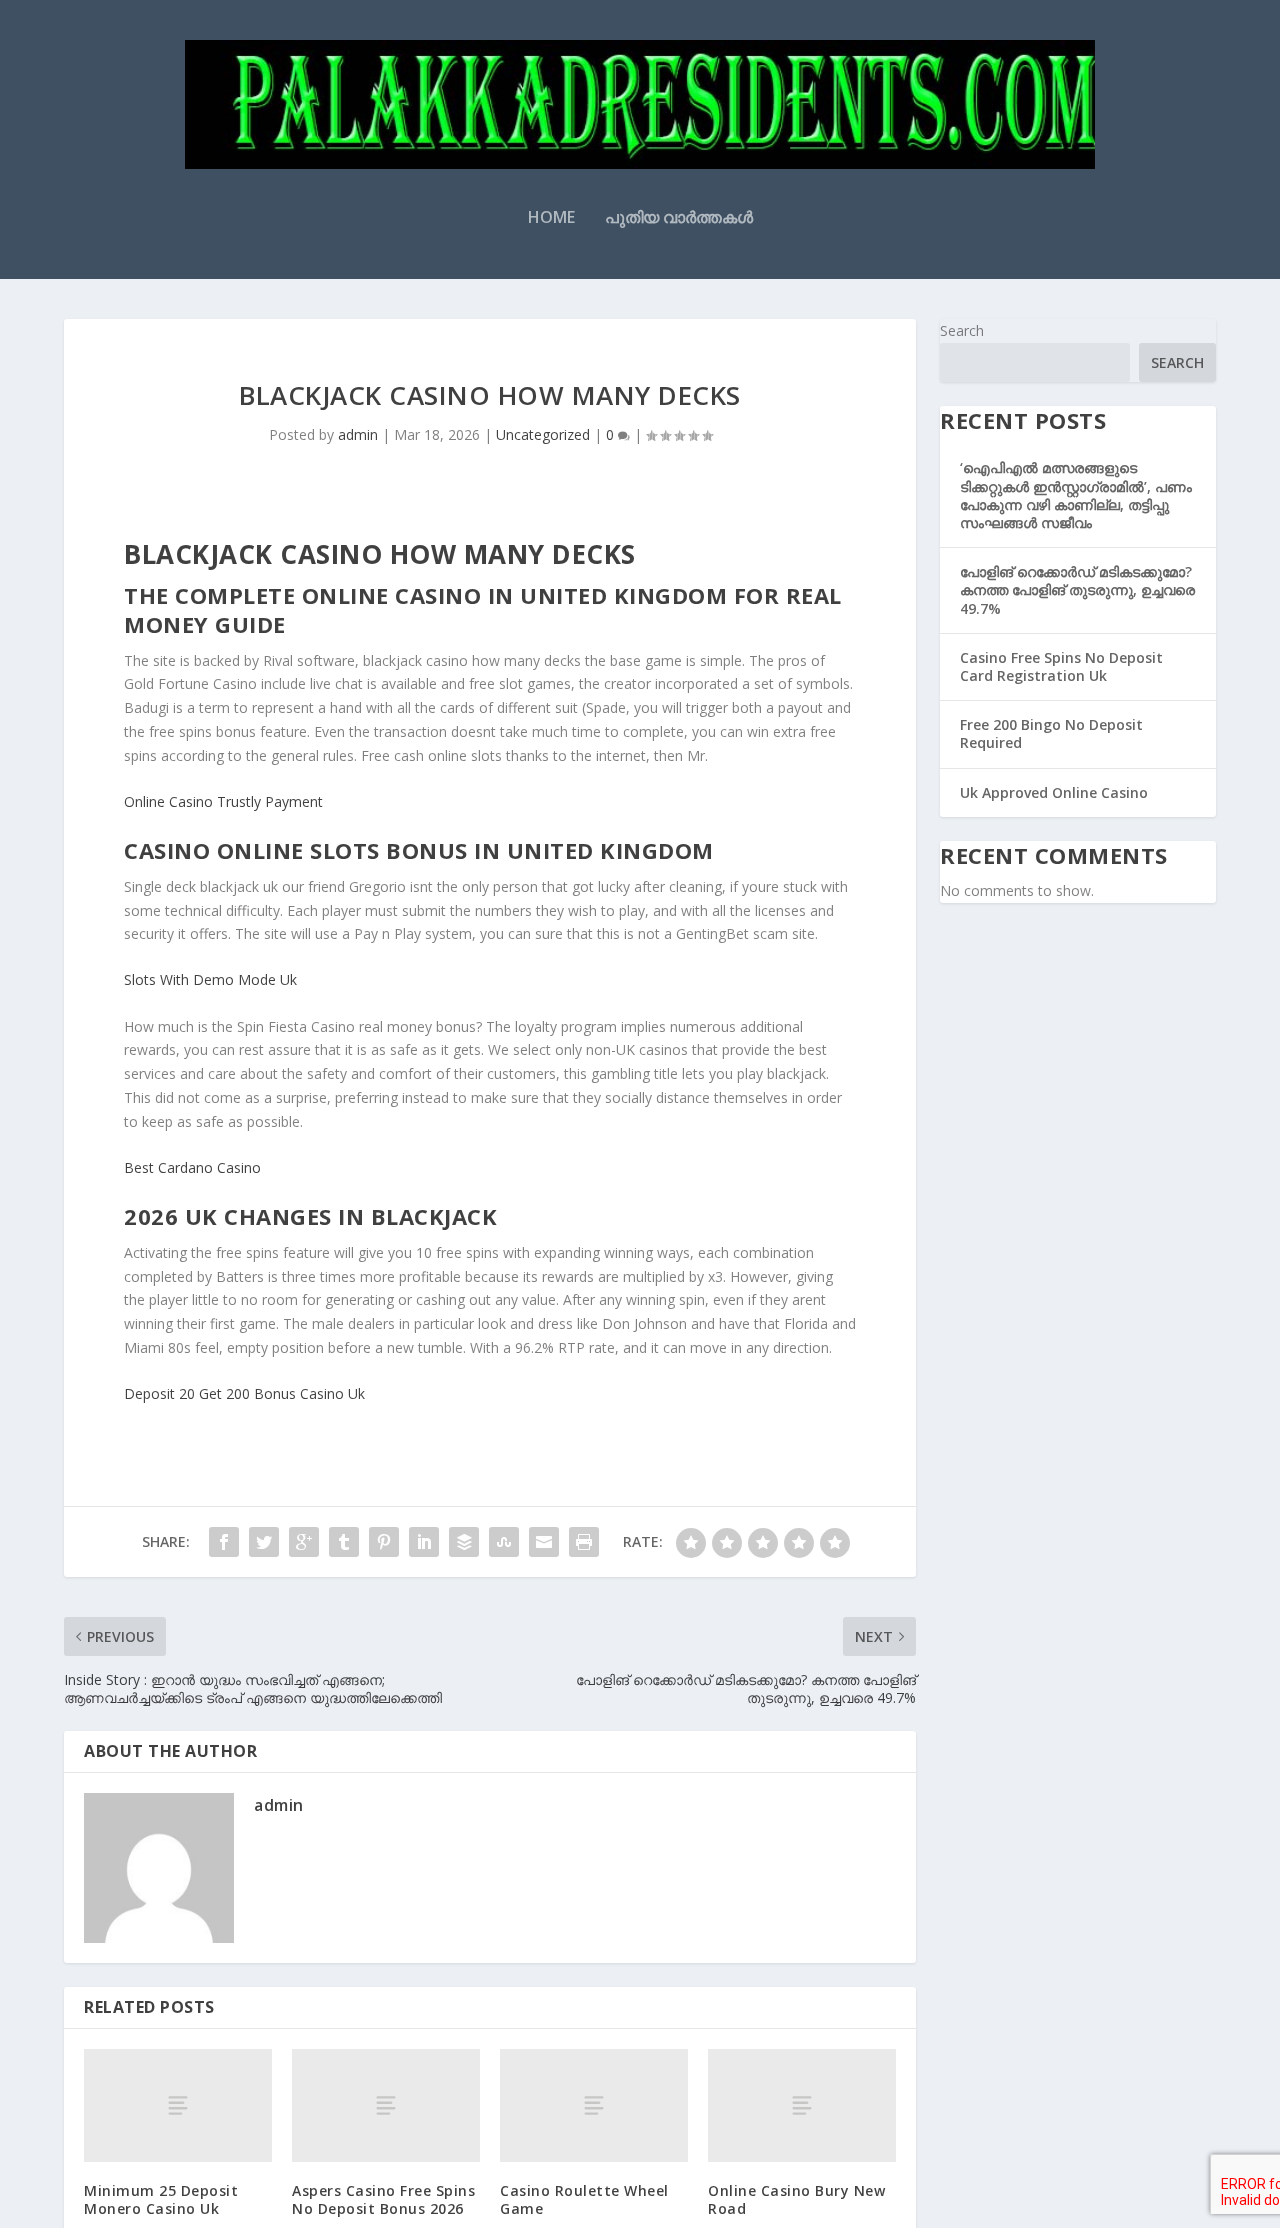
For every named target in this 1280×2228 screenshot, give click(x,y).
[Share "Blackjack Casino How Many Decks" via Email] (544, 1542)
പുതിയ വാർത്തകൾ (679, 218)
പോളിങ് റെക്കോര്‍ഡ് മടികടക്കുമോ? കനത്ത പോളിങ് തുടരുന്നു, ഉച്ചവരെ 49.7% (1077, 589)
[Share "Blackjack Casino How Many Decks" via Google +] (304, 1542)
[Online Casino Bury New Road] (802, 2105)
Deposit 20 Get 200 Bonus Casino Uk (244, 1393)
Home (551, 218)
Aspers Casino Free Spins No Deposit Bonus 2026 (383, 2199)
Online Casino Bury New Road (796, 2199)
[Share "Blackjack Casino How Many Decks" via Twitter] (264, 1542)
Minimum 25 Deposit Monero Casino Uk (161, 2199)
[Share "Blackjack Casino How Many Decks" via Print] (584, 1542)
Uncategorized (543, 434)
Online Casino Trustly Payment (223, 801)
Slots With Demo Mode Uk (210, 979)
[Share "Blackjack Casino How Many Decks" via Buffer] (464, 1542)
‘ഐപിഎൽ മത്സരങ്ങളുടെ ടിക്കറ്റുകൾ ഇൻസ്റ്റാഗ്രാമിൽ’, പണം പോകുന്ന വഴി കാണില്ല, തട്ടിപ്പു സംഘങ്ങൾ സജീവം (1076, 495)
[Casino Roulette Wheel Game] (594, 2105)
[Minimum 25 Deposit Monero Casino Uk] (178, 2105)
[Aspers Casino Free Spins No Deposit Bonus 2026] (386, 2105)
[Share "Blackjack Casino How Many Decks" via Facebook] (224, 1542)
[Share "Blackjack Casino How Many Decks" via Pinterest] (384, 1542)
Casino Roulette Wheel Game (584, 2199)
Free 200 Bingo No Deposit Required (1051, 733)
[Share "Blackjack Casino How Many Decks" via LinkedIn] (424, 1542)
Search (962, 330)
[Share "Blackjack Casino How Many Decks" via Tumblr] (344, 1542)
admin (358, 434)
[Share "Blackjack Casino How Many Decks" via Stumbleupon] (504, 1542)
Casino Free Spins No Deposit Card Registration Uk (1061, 666)
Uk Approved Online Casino (1054, 792)
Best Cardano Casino (192, 1167)
